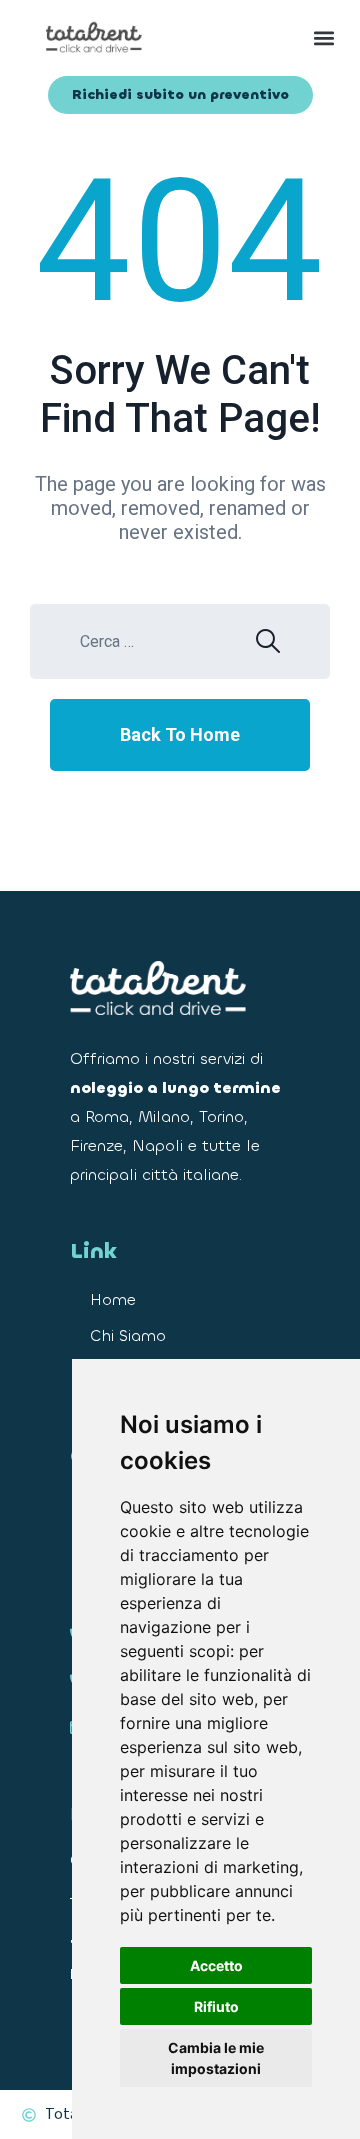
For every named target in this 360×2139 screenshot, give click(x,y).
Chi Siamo (128, 1335)
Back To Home (180, 734)
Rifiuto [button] (216, 2006)
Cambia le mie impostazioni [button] (216, 2058)
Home (113, 1299)
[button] (265, 37)
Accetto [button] (216, 1965)
